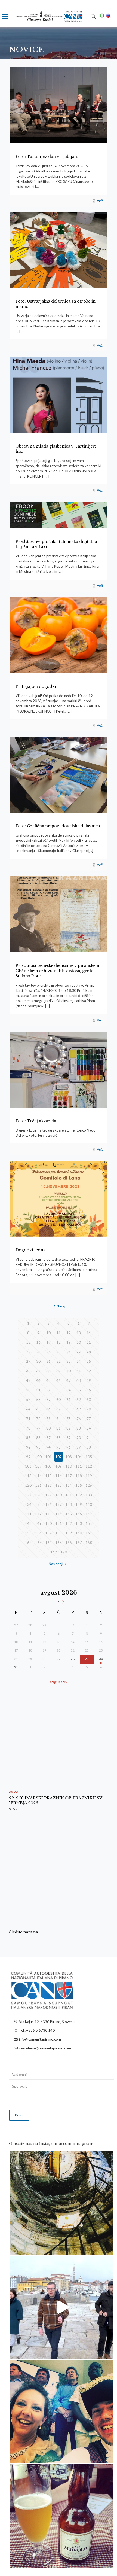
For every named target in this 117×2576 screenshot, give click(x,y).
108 (48, 1466)
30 (38, 1361)
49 (89, 1380)
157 (48, 1533)
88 (59, 1438)
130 (59, 1495)
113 (28, 1476)
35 (89, 1361)
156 (38, 1533)
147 (89, 1514)
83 (79, 1428)
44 (38, 1380)
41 (79, 1371)
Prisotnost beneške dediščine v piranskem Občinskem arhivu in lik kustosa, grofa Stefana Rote (57, 971)
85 (28, 1438)
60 (59, 1400)
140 (89, 1504)
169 (54, 1552)
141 (28, 1514)
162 (28, 1543)
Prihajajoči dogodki (36, 686)
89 (69, 1438)
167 (79, 1543)
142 (38, 1514)
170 (64, 1552)
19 (69, 1342)
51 (38, 1390)
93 (38, 1447)
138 (69, 1504)
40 (69, 1371)
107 (38, 1466)
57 (28, 1400)
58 (38, 1400)
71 (28, 1419)
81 (59, 1428)
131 (69, 1495)
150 (48, 1523)
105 (89, 1457)
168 (89, 1543)
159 (69, 1533)
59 (48, 1400)
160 (79, 1533)
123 (59, 1485)
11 (59, 1333)
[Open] (62, 2203)
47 (69, 1380)
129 (48, 1495)
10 (48, 1333)
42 (89, 1371)
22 (28, 1352)
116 (59, 1476)
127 (28, 1495)
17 (48, 1342)
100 (38, 1457)
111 (79, 1466)
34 (79, 1361)
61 (69, 1400)
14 (89, 1333)
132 (79, 1495)
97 (79, 1447)
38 (48, 1371)
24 (48, 1352)
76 (79, 1419)
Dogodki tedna (30, 1250)
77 (89, 1419)
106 (28, 1466)
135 (38, 1504)
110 (69, 1466)
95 (59, 1447)
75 (69, 1419)
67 (59, 1409)
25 (59, 1352)
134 (28, 1504)
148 (28, 1523)
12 (69, 1333)
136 (48, 1504)
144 (59, 1514)
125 (79, 1485)
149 (38, 1523)
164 (48, 1543)
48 (79, 1380)
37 (38, 1371)
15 (28, 1342)
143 (48, 1514)
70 (89, 1409)
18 (59, 1342)
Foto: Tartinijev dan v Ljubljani (47, 157)
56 (89, 1390)
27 (79, 1352)
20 (79, 1342)
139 (79, 1504)
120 (28, 1485)
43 (28, 1380)
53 (59, 1390)
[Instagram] (106, 2248)
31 (48, 1361)
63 (89, 1400)
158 (59, 1533)
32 (59, 1361)
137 (59, 1504)
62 (79, 1400)
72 (38, 1419)
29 (28, 1361)
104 (79, 1457)
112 (89, 1466)
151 (59, 1523)
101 (48, 1457)
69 (79, 1409)
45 (48, 1380)
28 (89, 1352)
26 (69, 1352)
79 (38, 1428)
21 (89, 1342)
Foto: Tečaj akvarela (36, 1121)
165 (59, 1543)
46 (59, 1380)
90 (79, 1438)
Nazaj (61, 1306)
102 (59, 1457)
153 (79, 1523)
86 (38, 1438)
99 (28, 1457)
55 (79, 1390)
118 (79, 1476)
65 (38, 1409)
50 (28, 1390)
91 (89, 1438)
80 (48, 1428)
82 (69, 1428)
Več (100, 201)
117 (69, 1476)
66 (48, 1409)
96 (69, 1447)
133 (89, 1495)
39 (59, 1371)
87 (48, 1438)
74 (59, 1419)
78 (28, 1428)
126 (89, 1485)
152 (69, 1523)
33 (69, 1361)
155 (28, 1533)
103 (69, 1457)
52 (48, 1390)
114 (38, 1476)
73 (48, 1419)
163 (38, 1543)
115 (48, 1476)
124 (69, 1485)
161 (89, 1533)
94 (48, 1447)
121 (38, 1485)
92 (28, 1447)
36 (28, 1371)
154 (89, 1523)
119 (89, 1476)
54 (69, 1390)
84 (89, 1428)
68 (69, 1409)
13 (79, 1333)
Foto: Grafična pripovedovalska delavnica (58, 826)
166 (69, 1543)
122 (48, 1485)
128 (38, 1495)
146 (79, 1514)
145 (69, 1514)
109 (59, 1466)
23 (38, 1352)
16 (38, 1342)
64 (28, 1409)
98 (89, 1447)
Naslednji (56, 1564)
